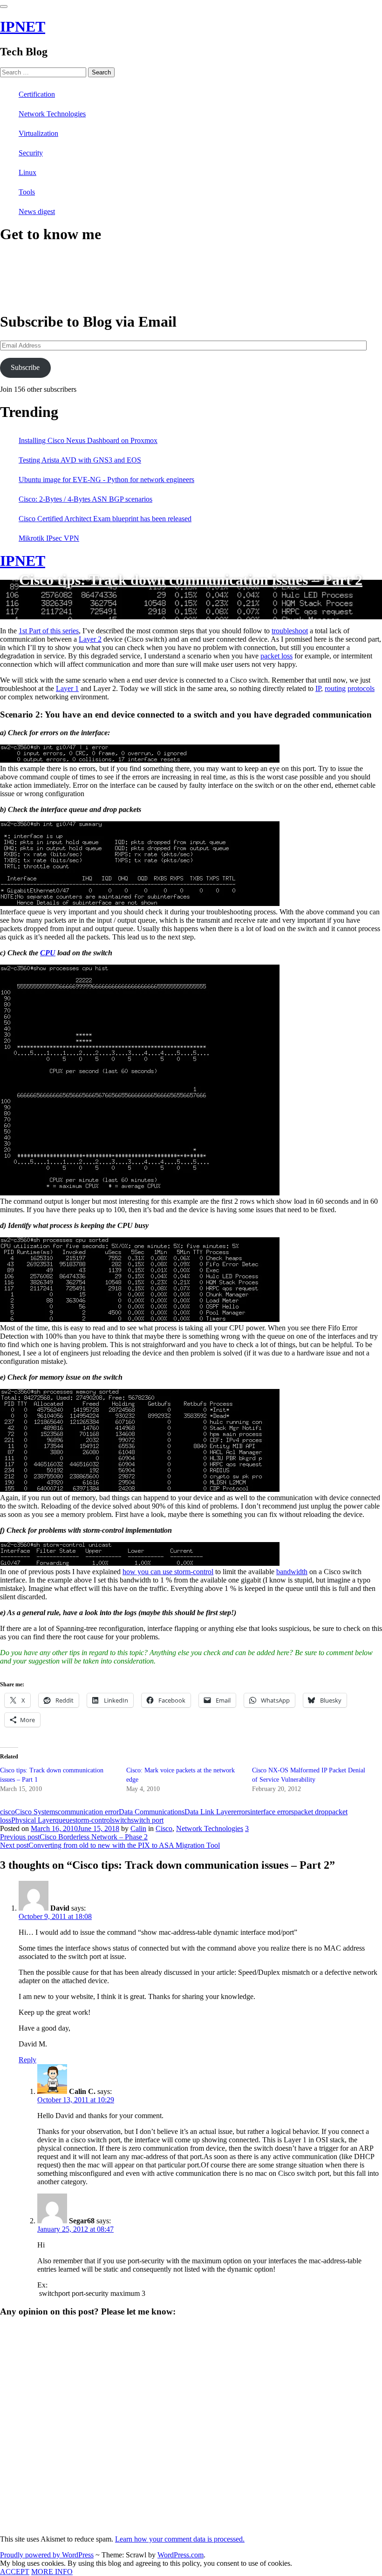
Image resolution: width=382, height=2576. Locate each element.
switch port (147, 1820)
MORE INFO (52, 2572)
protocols (361, 688)
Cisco (164, 1828)
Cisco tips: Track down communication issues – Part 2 (191, 579)
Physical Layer (33, 1820)
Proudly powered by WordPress (47, 2555)
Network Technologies (52, 114)
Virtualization (38, 133)
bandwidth (292, 1572)
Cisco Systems (36, 1812)
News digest (37, 211)
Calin (138, 1828)
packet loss (276, 656)
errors (242, 1812)
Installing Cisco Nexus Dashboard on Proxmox (88, 440)
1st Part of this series (49, 631)
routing (335, 688)
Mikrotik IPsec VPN (49, 538)
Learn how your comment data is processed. (180, 2539)
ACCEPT (15, 2572)
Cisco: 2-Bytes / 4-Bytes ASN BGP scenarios (85, 499)
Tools (27, 192)
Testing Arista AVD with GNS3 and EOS (80, 460)
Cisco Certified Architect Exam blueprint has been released (105, 519)
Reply (27, 2060)
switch (121, 1820)
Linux (27, 172)
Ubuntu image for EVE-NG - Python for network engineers (106, 480)
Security (31, 153)
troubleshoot (290, 631)
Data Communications (152, 1812)
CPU (48, 953)
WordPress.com (181, 2555)
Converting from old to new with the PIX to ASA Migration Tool (110, 1845)
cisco (7, 1812)
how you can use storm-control (168, 1572)
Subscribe (25, 367)
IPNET (23, 27)
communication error (88, 1812)
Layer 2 (90, 639)
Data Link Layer (209, 1812)
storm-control (92, 1820)
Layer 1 (67, 688)
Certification (37, 94)
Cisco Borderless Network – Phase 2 (74, 1837)
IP (318, 688)
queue (64, 1820)
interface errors (272, 1812)
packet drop (311, 1812)
